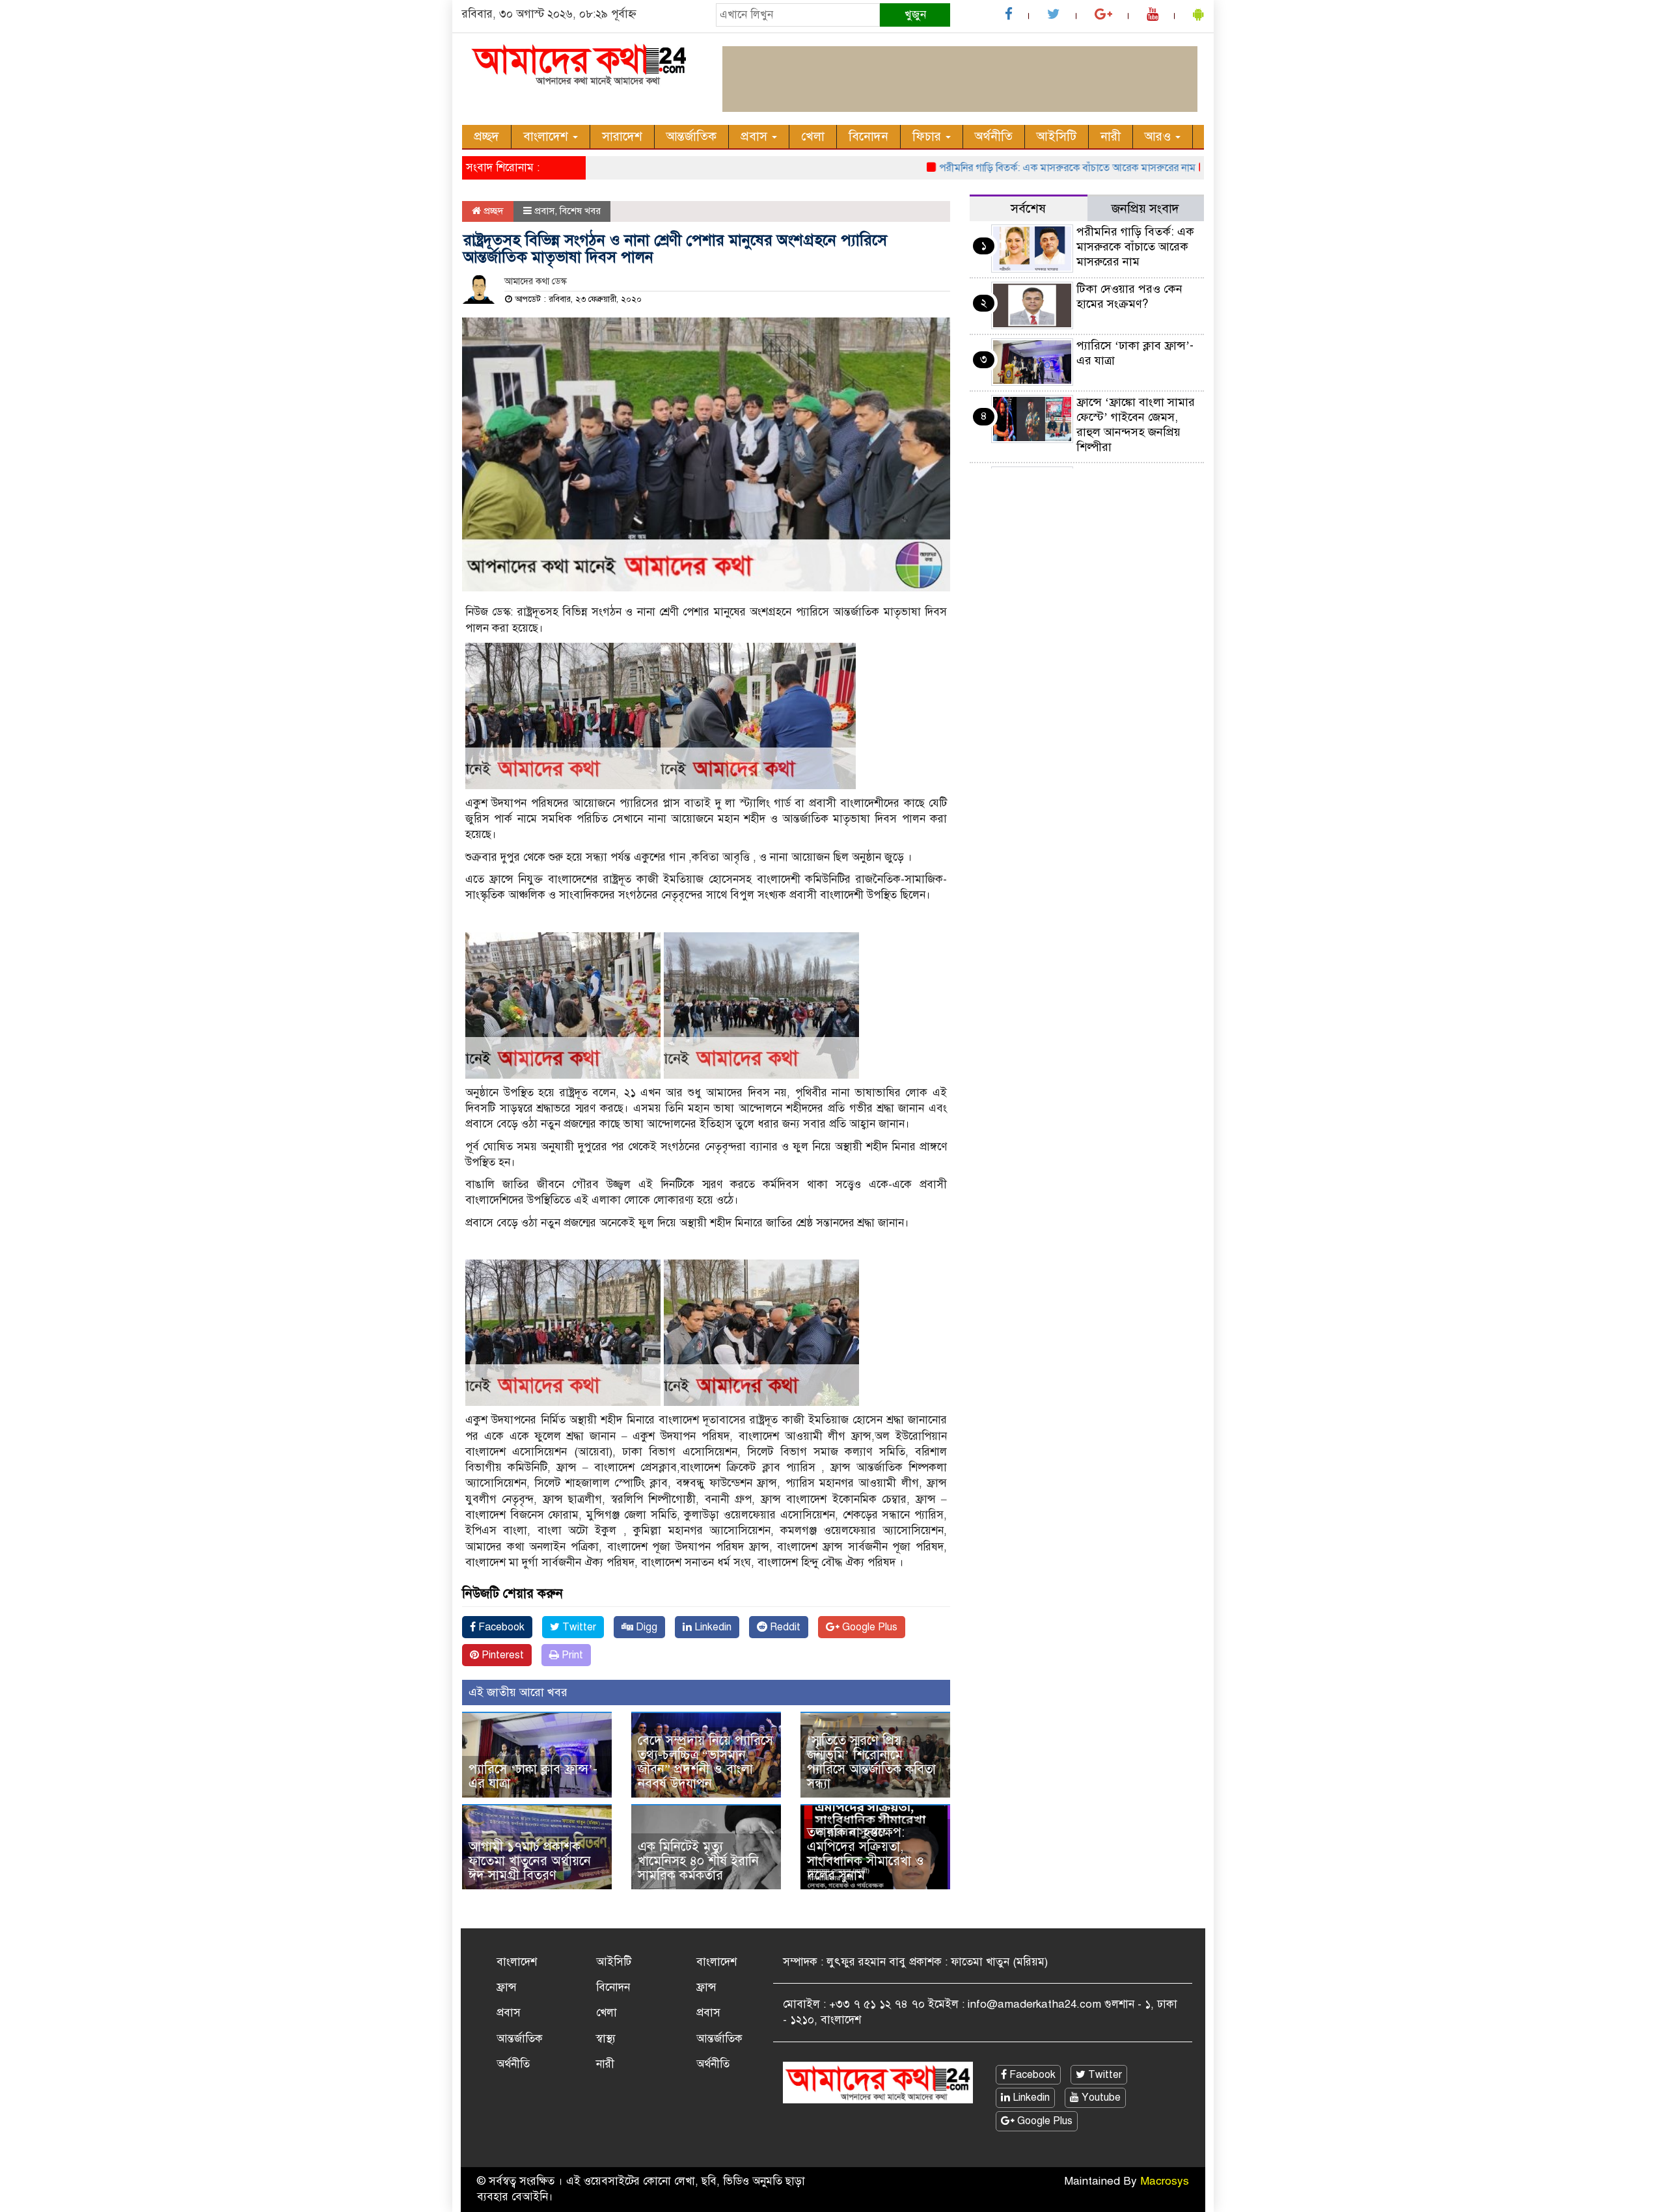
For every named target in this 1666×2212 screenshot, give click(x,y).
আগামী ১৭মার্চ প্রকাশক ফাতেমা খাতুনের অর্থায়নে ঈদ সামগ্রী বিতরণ (530, 1861)
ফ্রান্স (507, 1987)
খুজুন (915, 15)
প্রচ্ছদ (486, 136)
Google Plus (868, 1627)
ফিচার (928, 136)
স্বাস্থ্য (606, 2039)
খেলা (813, 136)
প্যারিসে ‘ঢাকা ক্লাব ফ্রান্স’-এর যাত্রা (533, 1776)
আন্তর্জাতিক (691, 136)
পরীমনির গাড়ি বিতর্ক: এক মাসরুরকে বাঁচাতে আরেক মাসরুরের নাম (1013, 168)
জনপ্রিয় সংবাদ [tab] (1145, 209)
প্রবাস (756, 136)
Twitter (578, 1627)
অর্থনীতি (994, 136)
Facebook (500, 1627)
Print (571, 1655)
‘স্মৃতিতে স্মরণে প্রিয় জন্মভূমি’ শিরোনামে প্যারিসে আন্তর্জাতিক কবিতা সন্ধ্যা (871, 1762)
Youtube (1100, 2097)
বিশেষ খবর (580, 211)
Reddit (784, 1627)
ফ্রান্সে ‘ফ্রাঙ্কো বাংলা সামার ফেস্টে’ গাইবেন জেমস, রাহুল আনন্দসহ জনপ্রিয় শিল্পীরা (1136, 425)
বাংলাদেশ (547, 136)
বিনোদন (868, 136)
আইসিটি (1057, 136)
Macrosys (1165, 2181)
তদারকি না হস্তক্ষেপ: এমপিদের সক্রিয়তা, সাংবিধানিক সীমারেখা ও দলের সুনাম (866, 1854)
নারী (1111, 136)
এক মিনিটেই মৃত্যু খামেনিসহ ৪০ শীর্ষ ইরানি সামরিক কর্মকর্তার (698, 1861)
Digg (645, 1627)
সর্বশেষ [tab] (1028, 209)
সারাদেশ (622, 136)
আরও (1159, 136)
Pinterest (501, 1655)
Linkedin (712, 1627)
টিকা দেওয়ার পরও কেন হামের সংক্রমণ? (1129, 296)
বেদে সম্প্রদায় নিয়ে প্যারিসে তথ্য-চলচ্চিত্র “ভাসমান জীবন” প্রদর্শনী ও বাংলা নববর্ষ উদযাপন (705, 1762)
